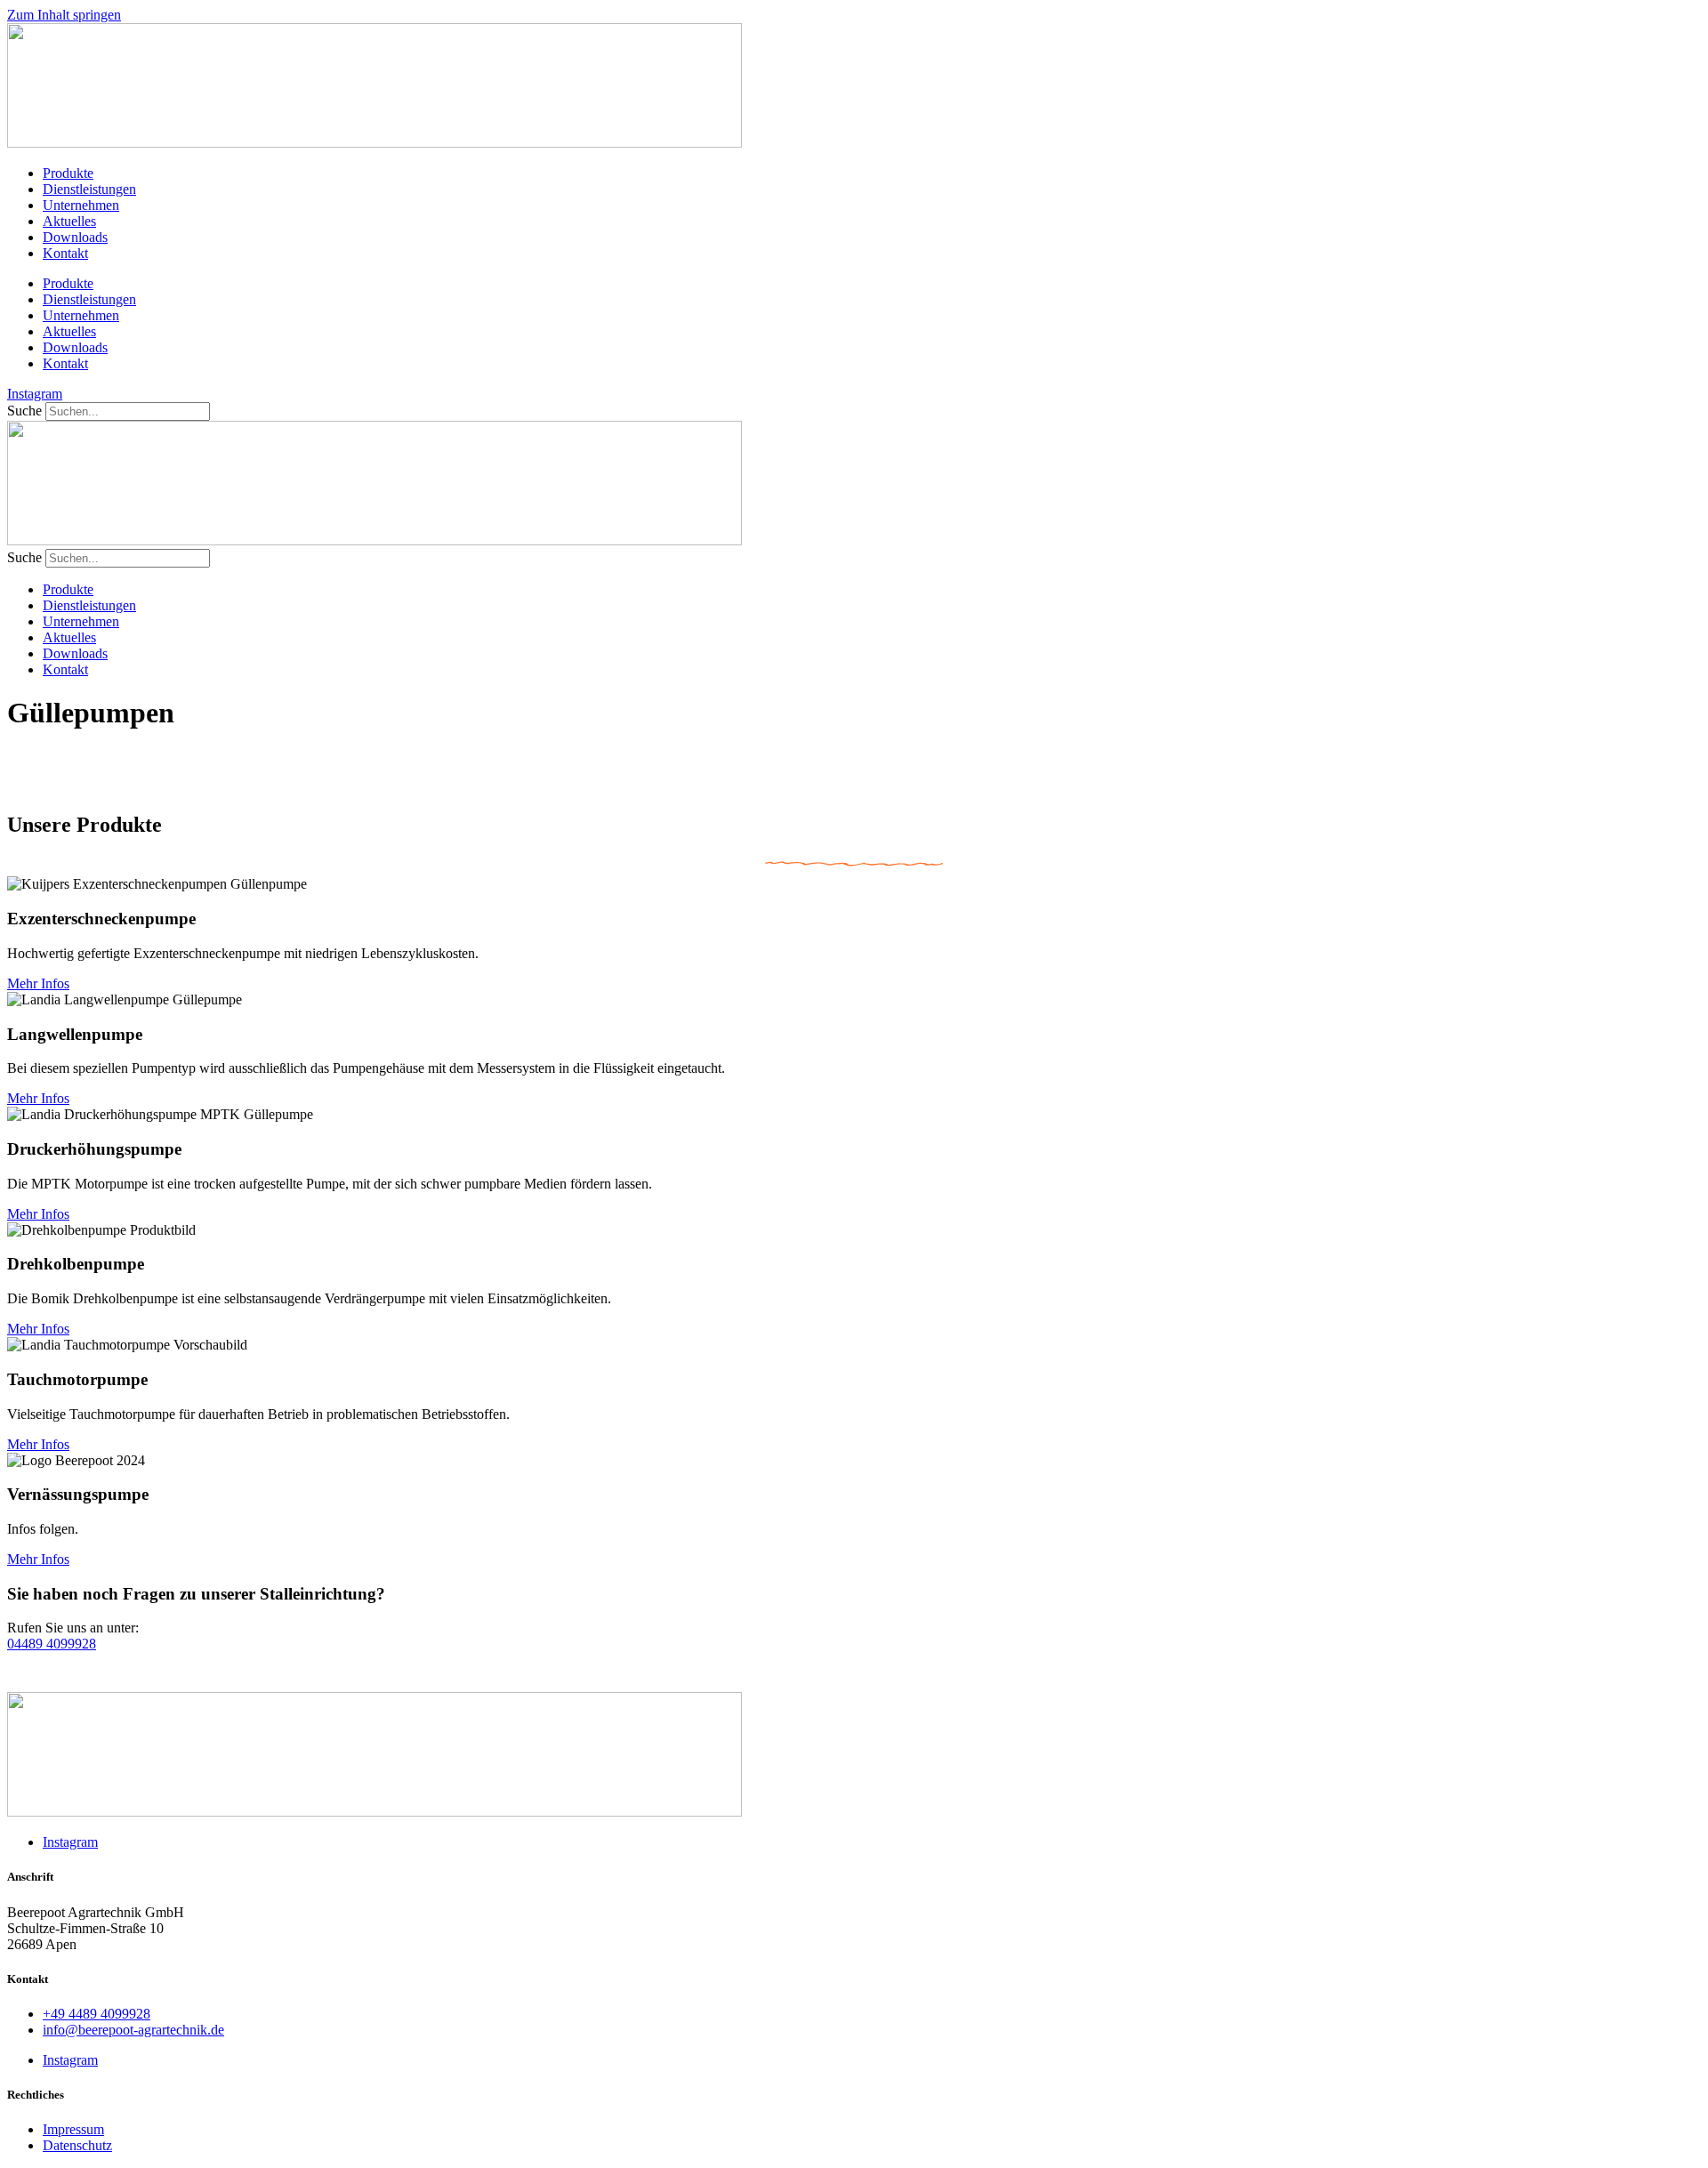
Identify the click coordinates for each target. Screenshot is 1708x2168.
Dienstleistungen (89, 189)
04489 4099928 (52, 1644)
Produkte (68, 173)
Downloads (75, 237)
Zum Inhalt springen (64, 15)
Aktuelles (69, 221)
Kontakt (65, 253)
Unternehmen (81, 205)
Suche (24, 411)
